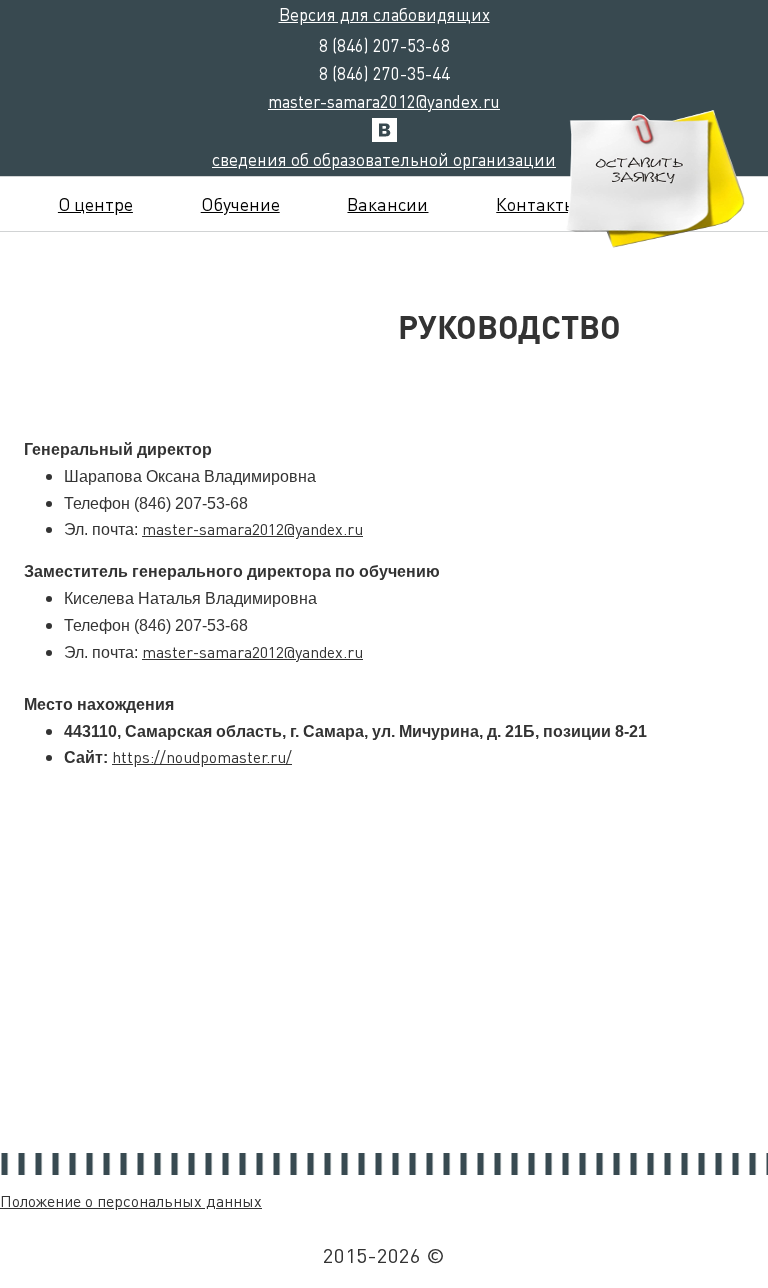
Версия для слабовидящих (384, 14)
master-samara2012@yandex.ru (384, 101)
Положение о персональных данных (131, 1200)
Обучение (240, 203)
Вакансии (387, 203)
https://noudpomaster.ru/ (202, 756)
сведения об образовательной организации (384, 159)
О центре (95, 203)
